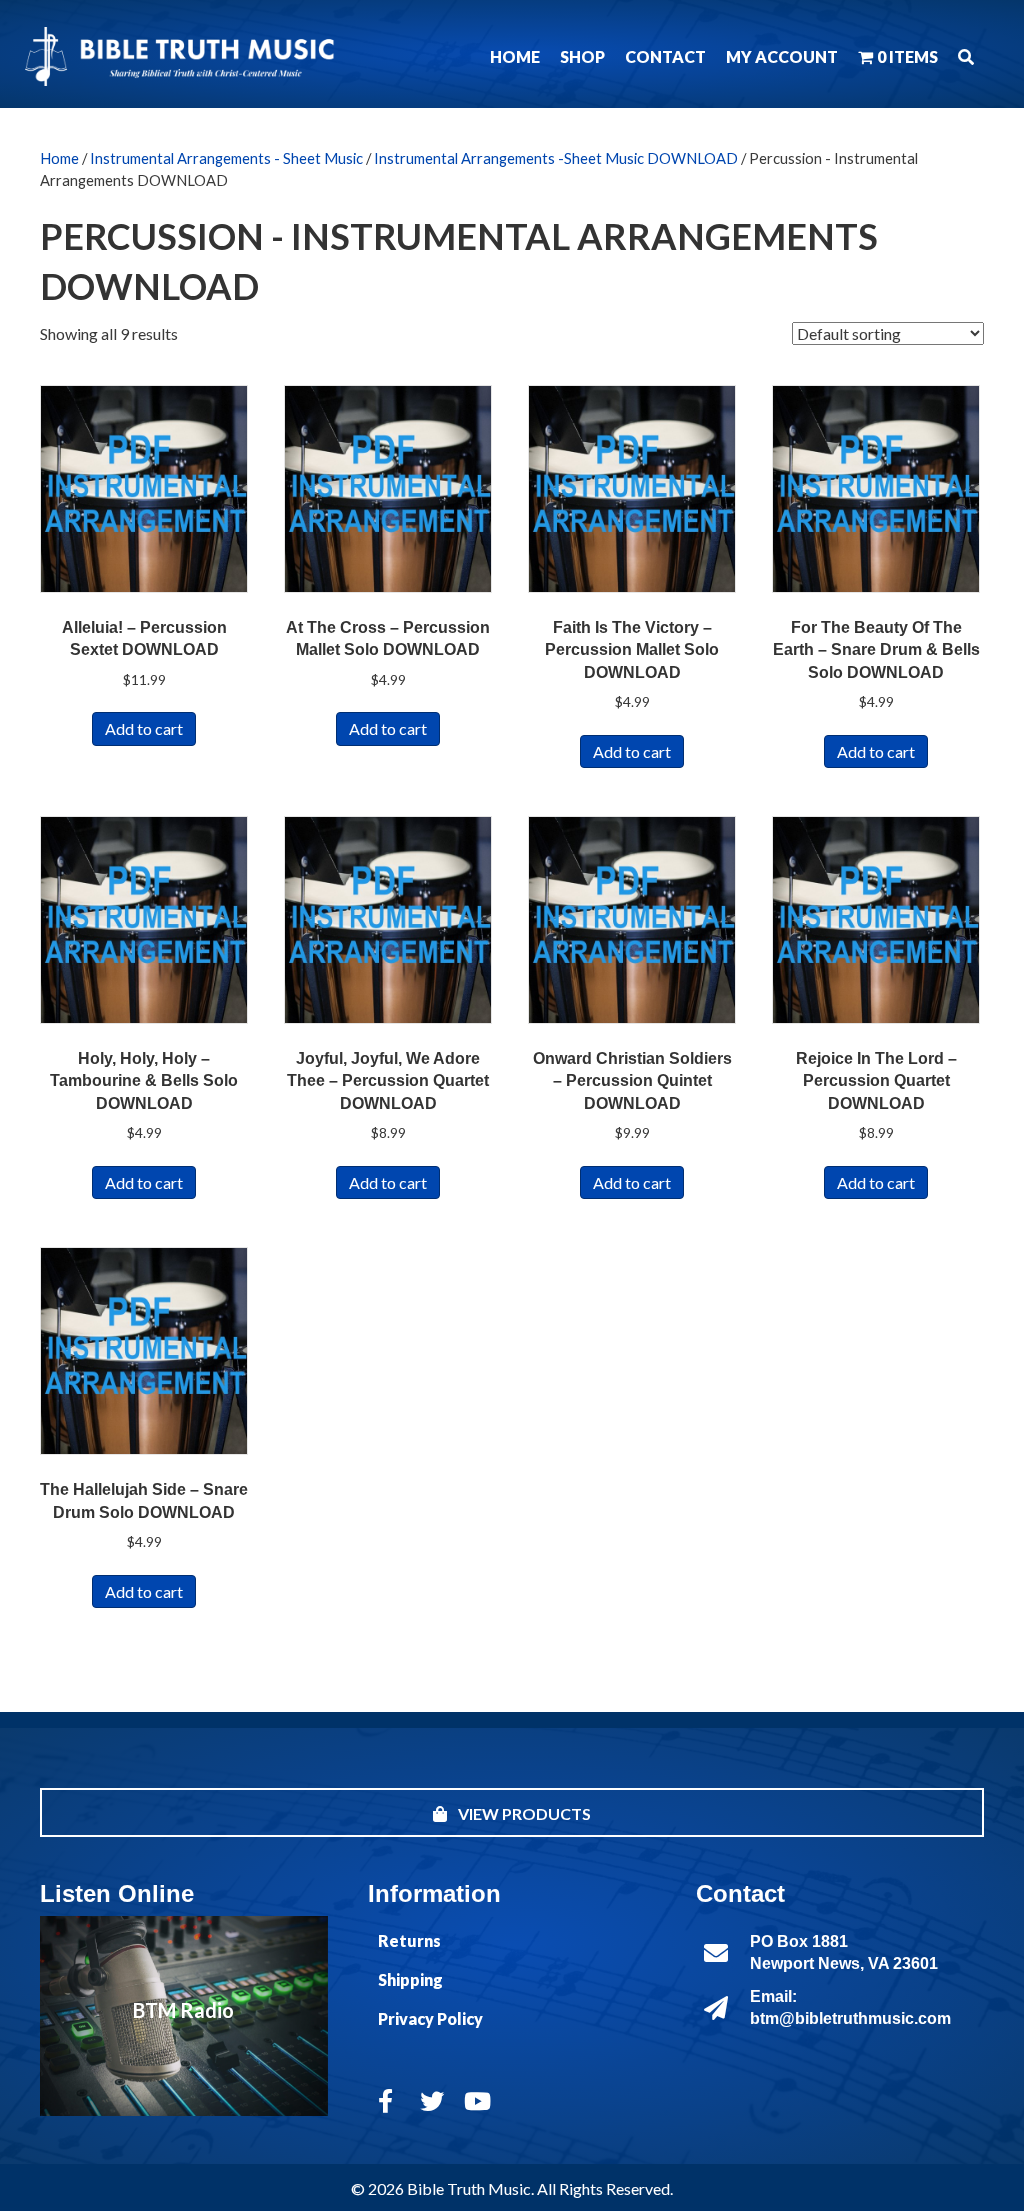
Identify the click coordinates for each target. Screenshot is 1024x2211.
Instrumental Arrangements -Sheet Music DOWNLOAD (556, 158)
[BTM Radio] (184, 2016)
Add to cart (144, 728)
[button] (966, 56)
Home (59, 158)
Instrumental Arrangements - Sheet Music (226, 158)
